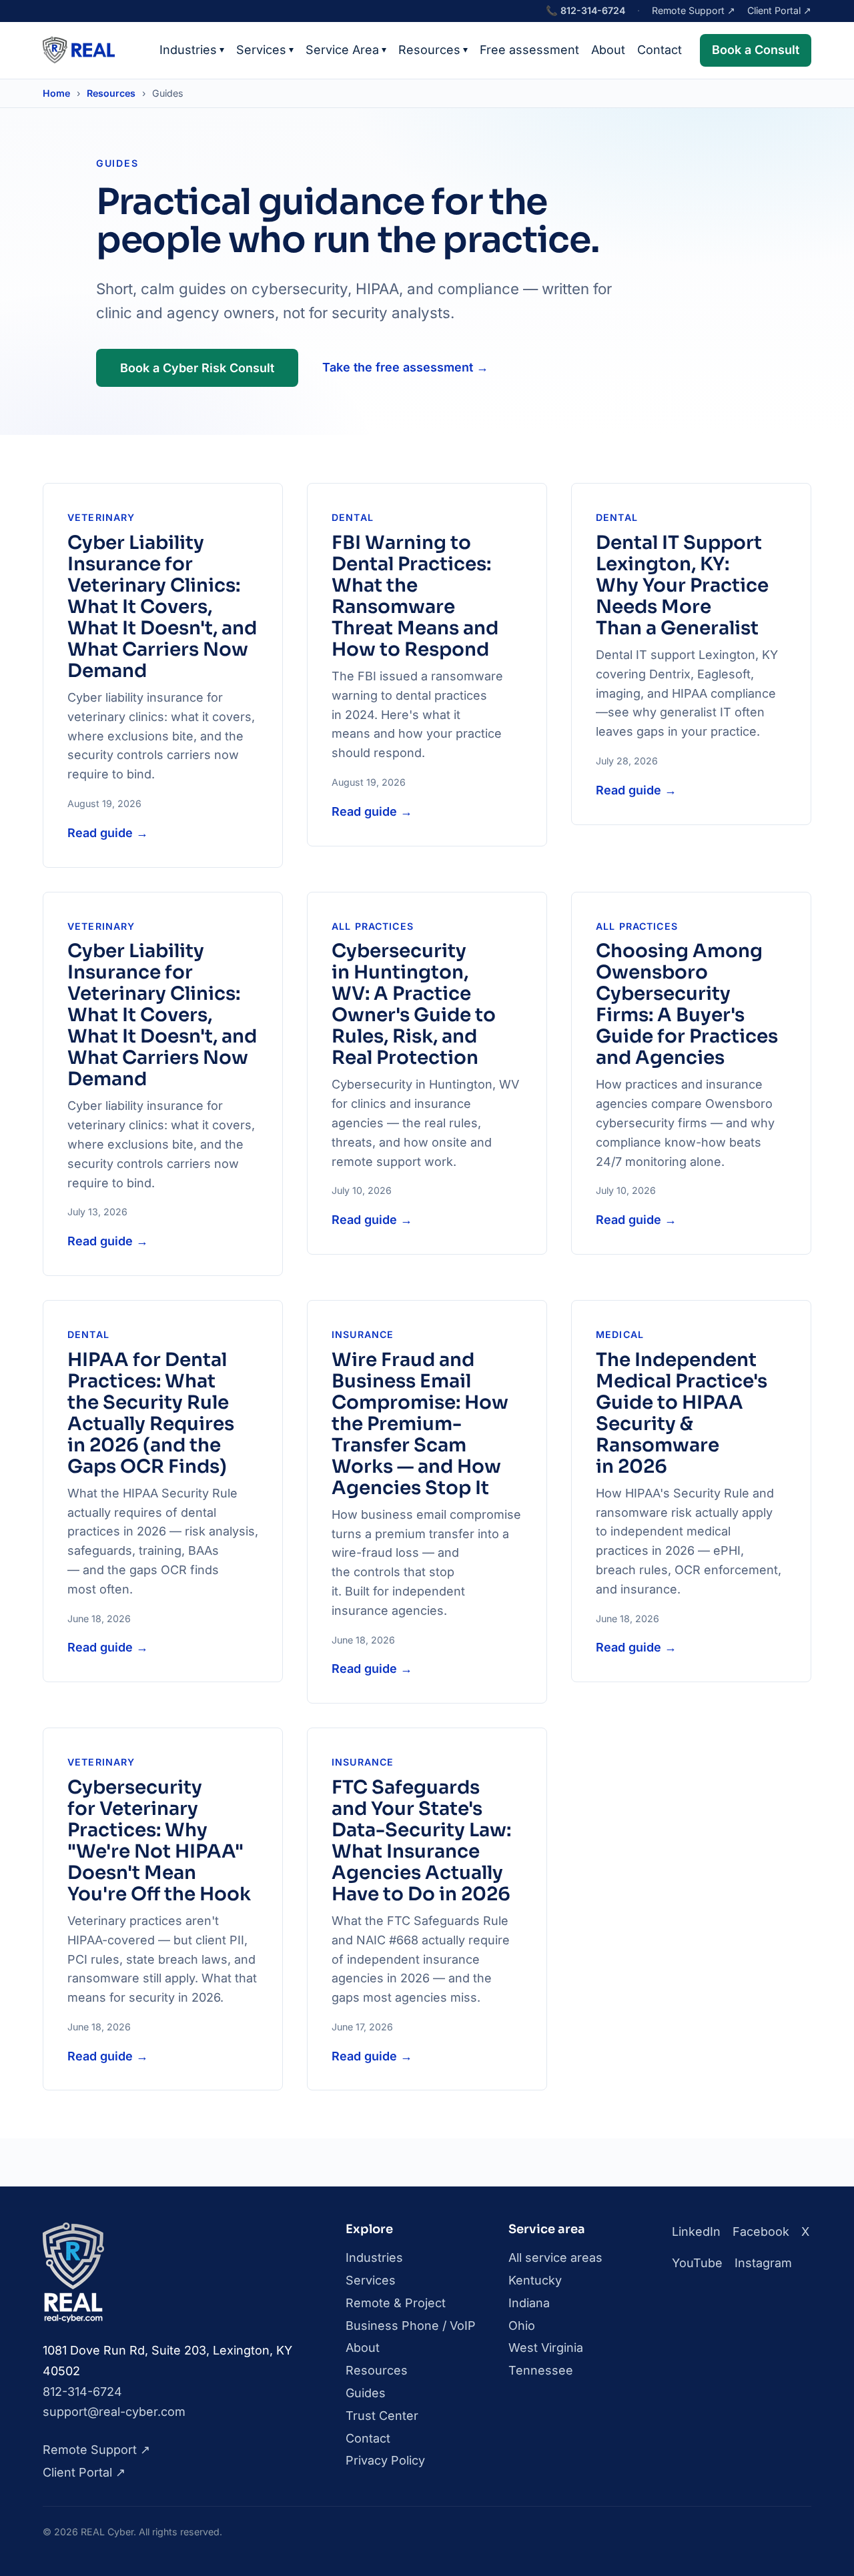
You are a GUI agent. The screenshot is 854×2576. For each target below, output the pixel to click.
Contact (660, 50)
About (608, 50)
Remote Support (694, 10)
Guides (366, 2393)
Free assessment (529, 50)
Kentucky (535, 2280)
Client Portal (779, 10)
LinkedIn (696, 2231)
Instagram (763, 2263)
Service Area (346, 50)
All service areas (555, 2258)
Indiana (529, 2303)
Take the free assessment (405, 367)
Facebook (761, 2231)
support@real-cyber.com (114, 2412)
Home (56, 93)
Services (265, 50)
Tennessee (541, 2370)
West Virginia (546, 2348)
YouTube (697, 2263)
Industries (192, 50)
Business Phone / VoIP (411, 2326)
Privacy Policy (385, 2460)
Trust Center (382, 2416)
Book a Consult (756, 50)
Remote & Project (396, 2303)
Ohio (522, 2326)
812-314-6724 (585, 10)
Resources (433, 50)
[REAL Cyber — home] (79, 50)
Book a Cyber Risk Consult (197, 368)
